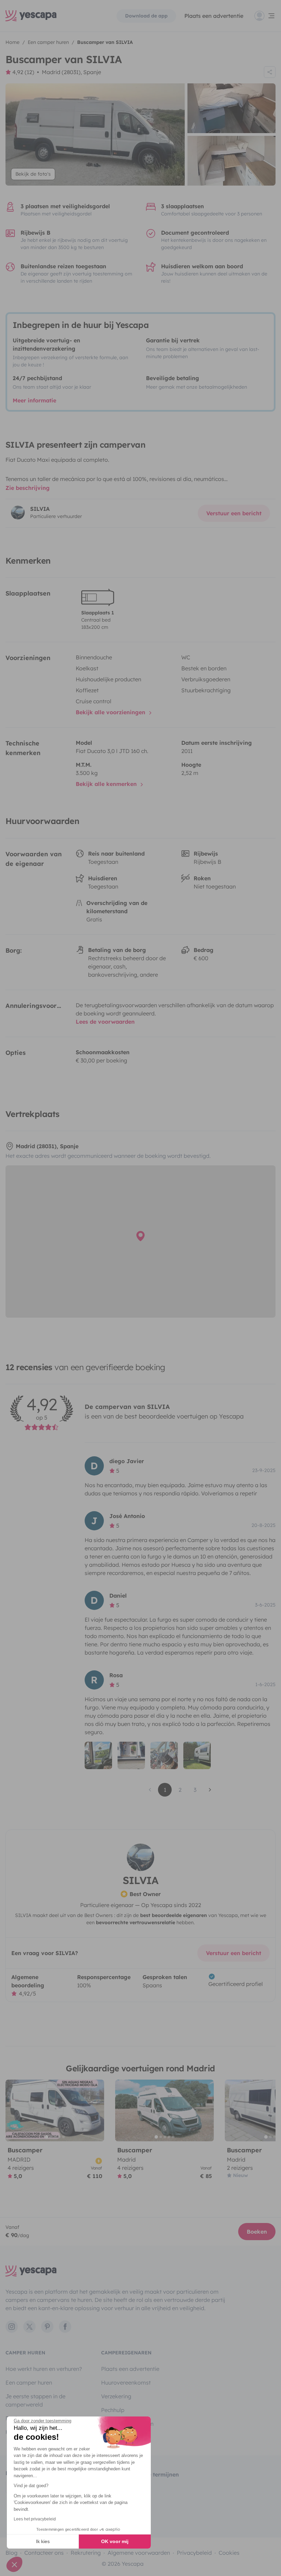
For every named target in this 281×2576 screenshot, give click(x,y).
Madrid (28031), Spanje (71, 72)
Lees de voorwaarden (105, 1022)
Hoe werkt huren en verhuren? (44, 2369)
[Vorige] (14, 2110)
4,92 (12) (23, 72)
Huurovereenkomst (126, 2383)
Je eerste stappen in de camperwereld (35, 2400)
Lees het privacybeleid (35, 2519)
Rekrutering (86, 2553)
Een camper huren (29, 2383)
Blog (11, 2553)
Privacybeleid (194, 2553)
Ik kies (43, 2541)
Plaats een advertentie (130, 2369)
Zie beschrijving (28, 488)
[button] (14, 2564)
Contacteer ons (44, 2553)
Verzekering (116, 2396)
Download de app (146, 16)
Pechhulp (113, 2410)
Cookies (229, 2553)
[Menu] (265, 16)
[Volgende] (96, 2110)
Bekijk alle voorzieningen (111, 712)
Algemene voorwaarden (139, 2553)
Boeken (257, 2232)
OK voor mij (115, 2541)
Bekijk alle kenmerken (107, 784)
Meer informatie (34, 400)
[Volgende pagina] (210, 1790)
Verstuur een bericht (234, 513)
